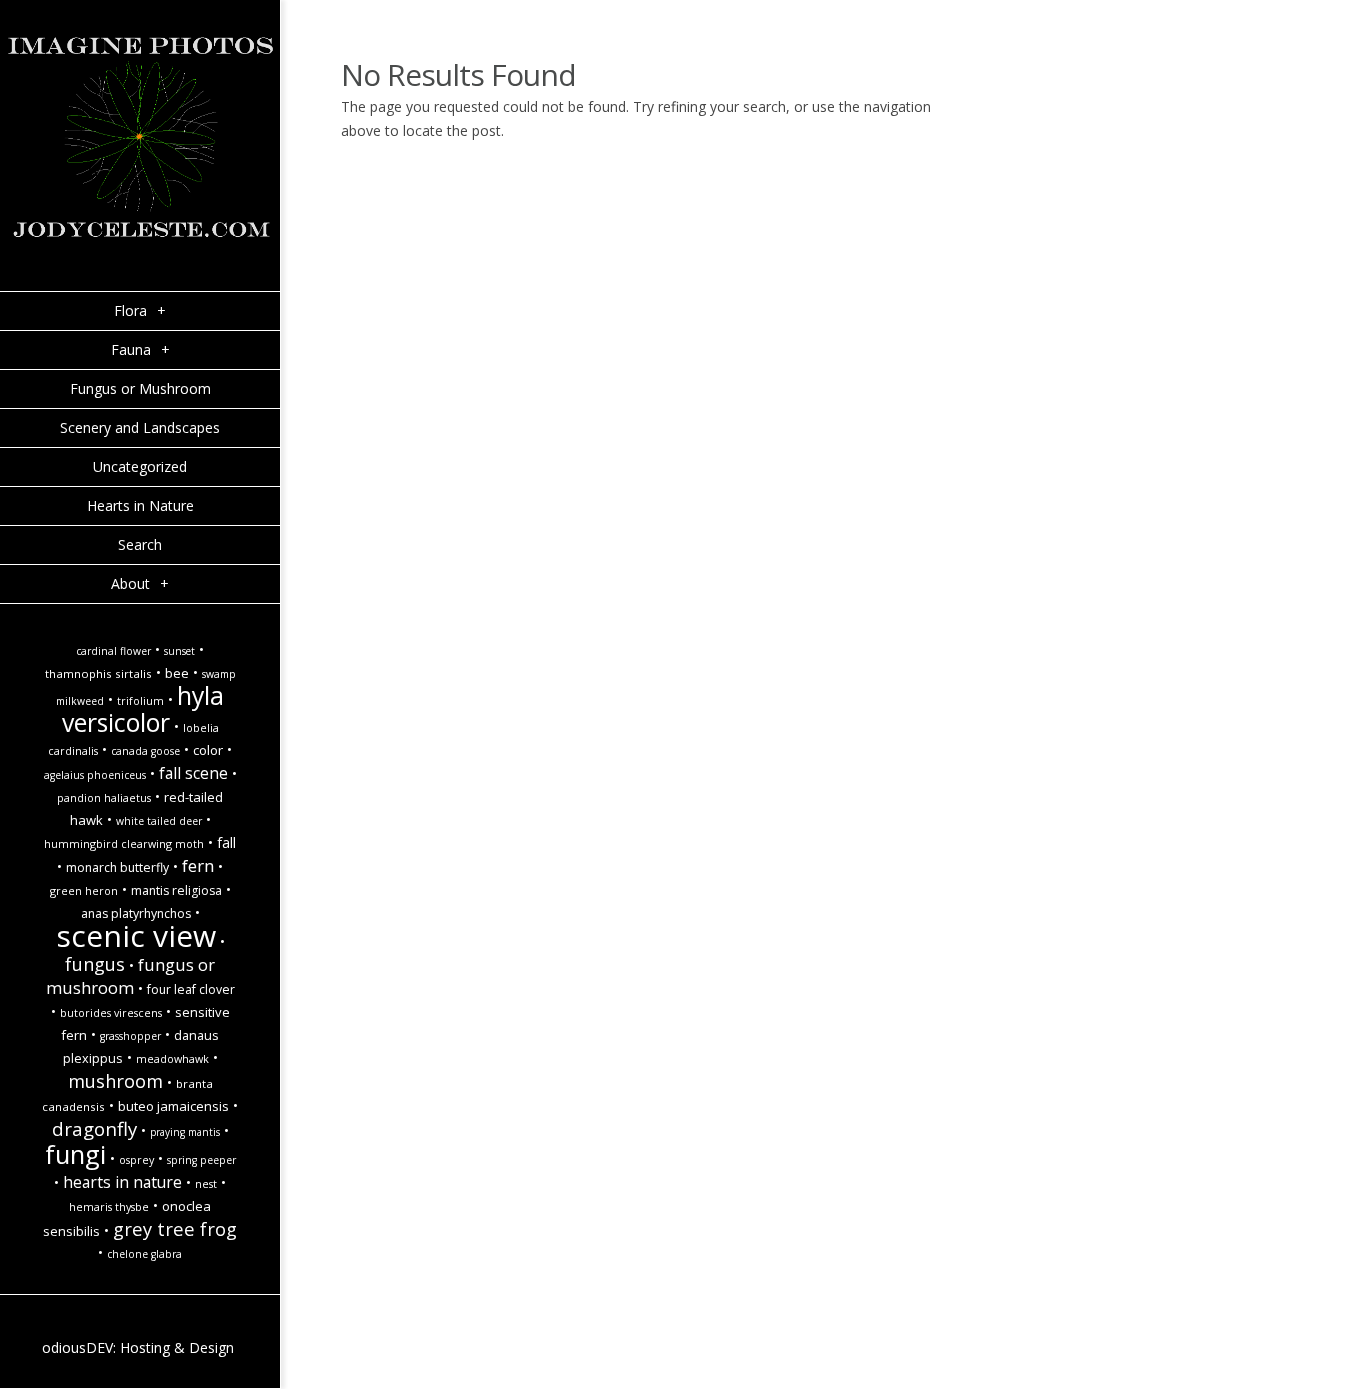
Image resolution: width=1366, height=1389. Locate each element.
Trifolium (140, 701)
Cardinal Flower (113, 651)
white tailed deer (159, 821)
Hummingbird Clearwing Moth (124, 844)
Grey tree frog (175, 1228)
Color (208, 750)
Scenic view (136, 935)
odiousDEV (77, 1347)
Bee (177, 673)
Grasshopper (130, 1036)
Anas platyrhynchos (136, 913)
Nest (206, 1184)
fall (226, 842)
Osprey (136, 1160)
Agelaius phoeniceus (95, 775)
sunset (179, 651)
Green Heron (84, 891)
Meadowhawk (172, 1059)
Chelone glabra (144, 1254)
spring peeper (201, 1160)
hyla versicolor (143, 709)
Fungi (75, 1154)
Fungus (95, 963)
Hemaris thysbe (109, 1207)
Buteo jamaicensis (173, 1106)
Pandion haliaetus (104, 798)
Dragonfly (94, 1128)
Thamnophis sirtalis (98, 673)
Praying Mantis (185, 1132)
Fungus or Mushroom (131, 976)
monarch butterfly (117, 867)
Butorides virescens (111, 1013)
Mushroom (115, 1080)
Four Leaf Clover (191, 989)
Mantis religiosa (176, 890)
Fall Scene (193, 773)
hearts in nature (122, 1182)
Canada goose (145, 751)
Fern (198, 865)
